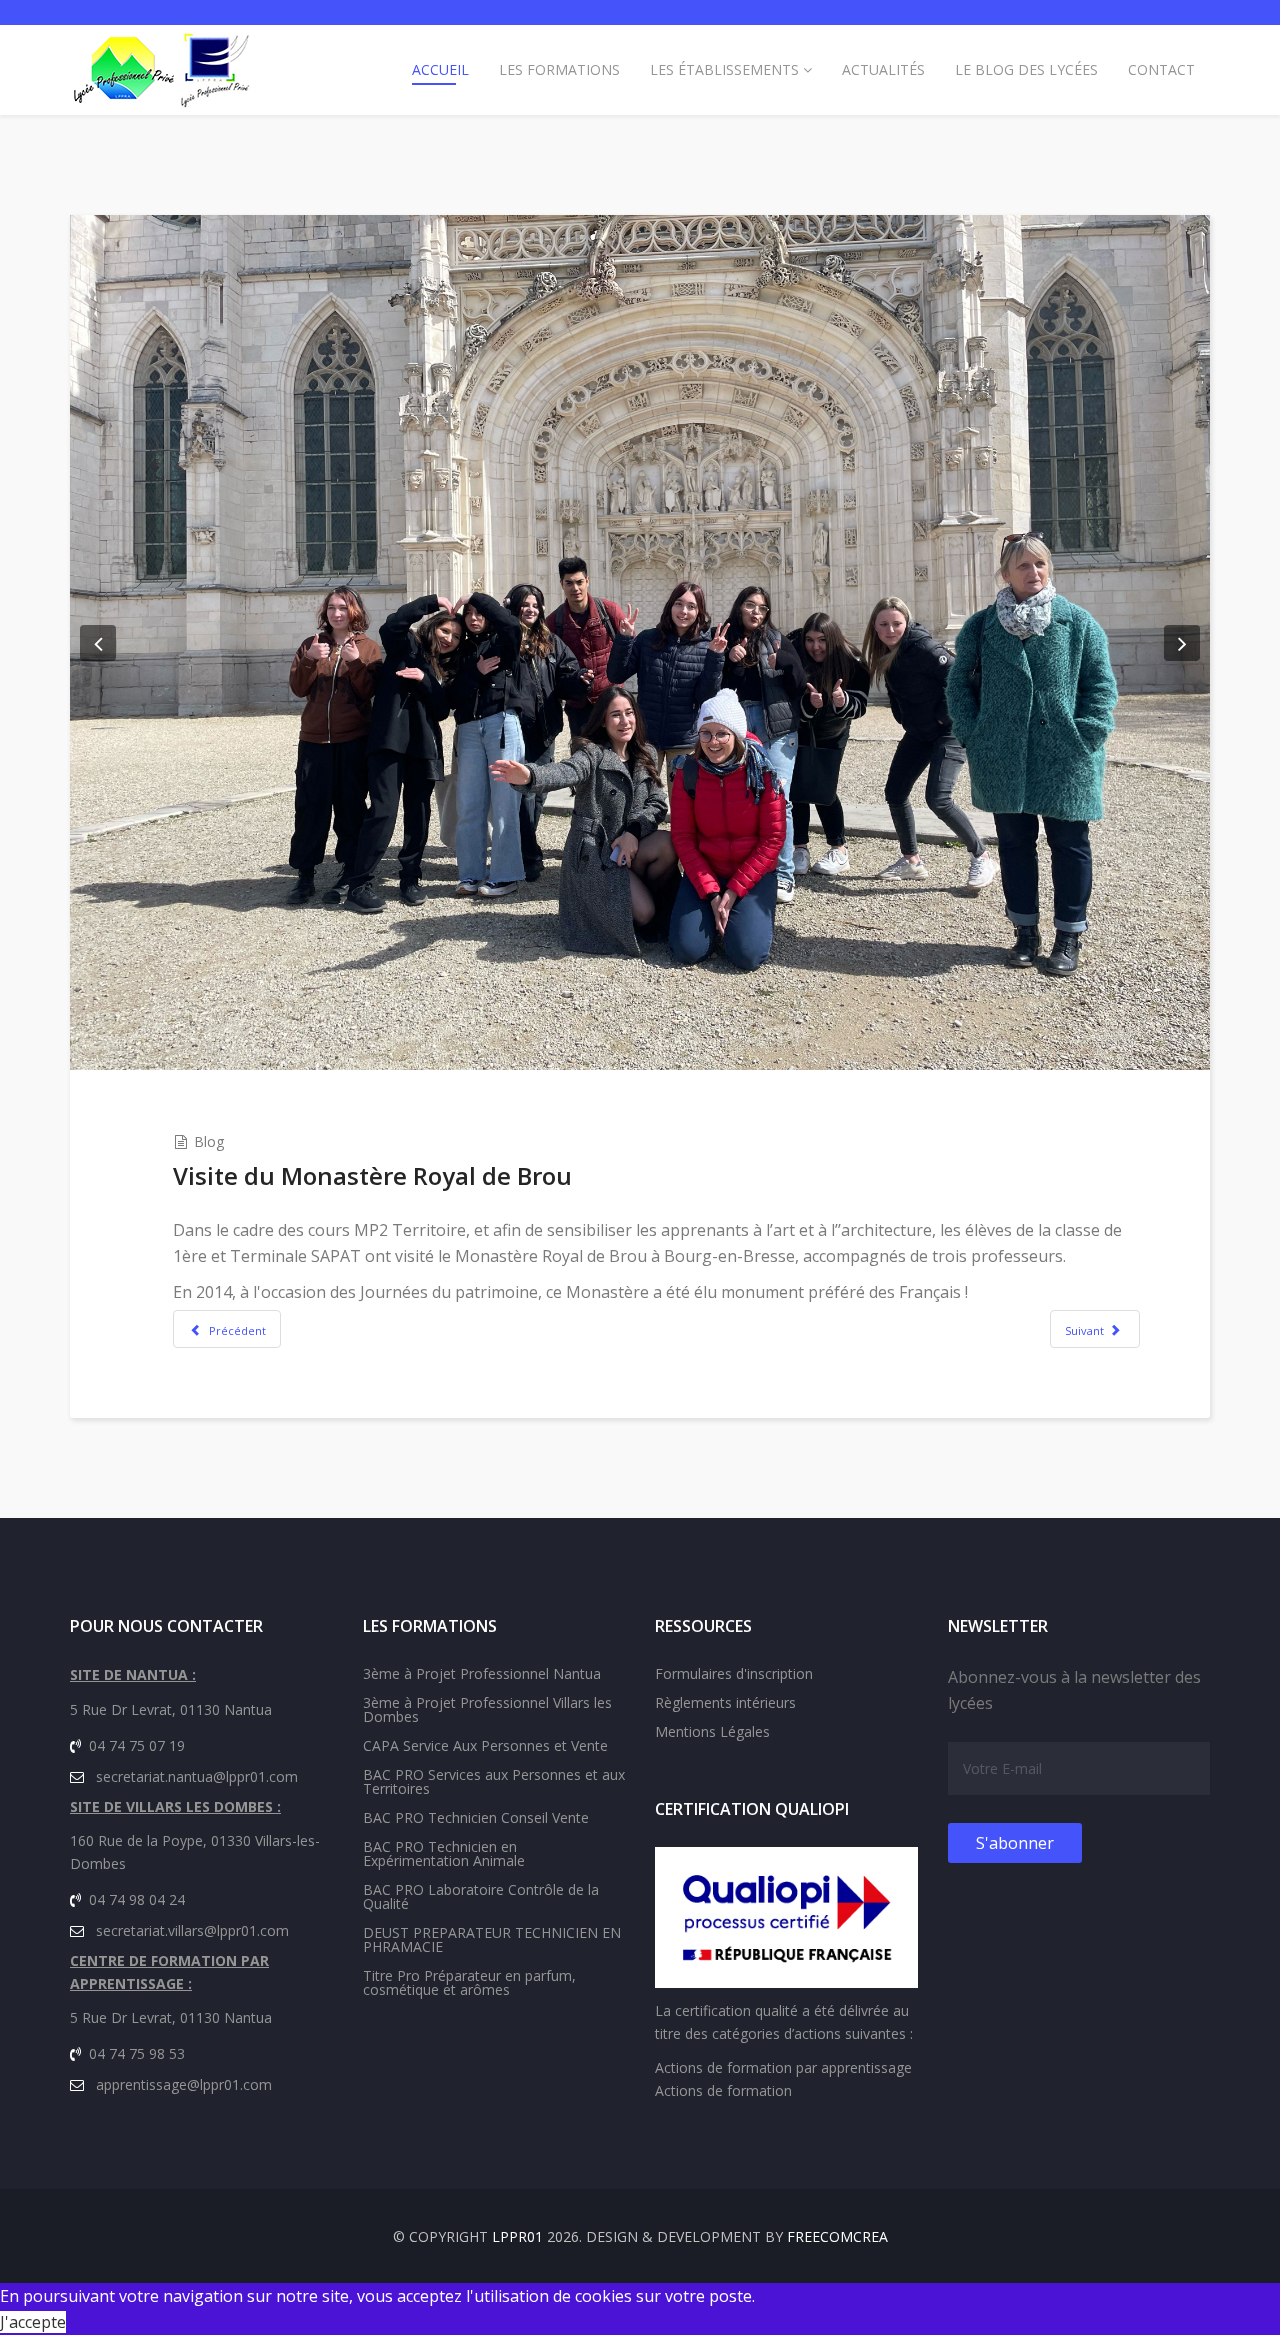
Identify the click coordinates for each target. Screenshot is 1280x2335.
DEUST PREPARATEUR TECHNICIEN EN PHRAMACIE (492, 1939)
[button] (98, 643)
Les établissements (724, 69)
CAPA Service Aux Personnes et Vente (485, 1745)
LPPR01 (517, 2236)
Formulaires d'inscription (734, 1673)
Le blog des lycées (1026, 69)
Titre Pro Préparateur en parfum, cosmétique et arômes (469, 1982)
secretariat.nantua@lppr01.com (197, 1776)
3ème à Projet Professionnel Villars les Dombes (487, 1709)
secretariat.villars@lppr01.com (192, 1930)
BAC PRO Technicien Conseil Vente (476, 1817)
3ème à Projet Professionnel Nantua (482, 1673)
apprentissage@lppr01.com (184, 2084)
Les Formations (559, 69)
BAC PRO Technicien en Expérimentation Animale (444, 1853)
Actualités (883, 69)
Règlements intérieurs (725, 1702)
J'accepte (33, 2322)
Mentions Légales (712, 1731)
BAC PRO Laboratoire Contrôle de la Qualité (481, 1896)
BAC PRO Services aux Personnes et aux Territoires (494, 1781)
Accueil (440, 69)
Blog (209, 1141)
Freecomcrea (837, 2236)
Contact (1161, 69)
